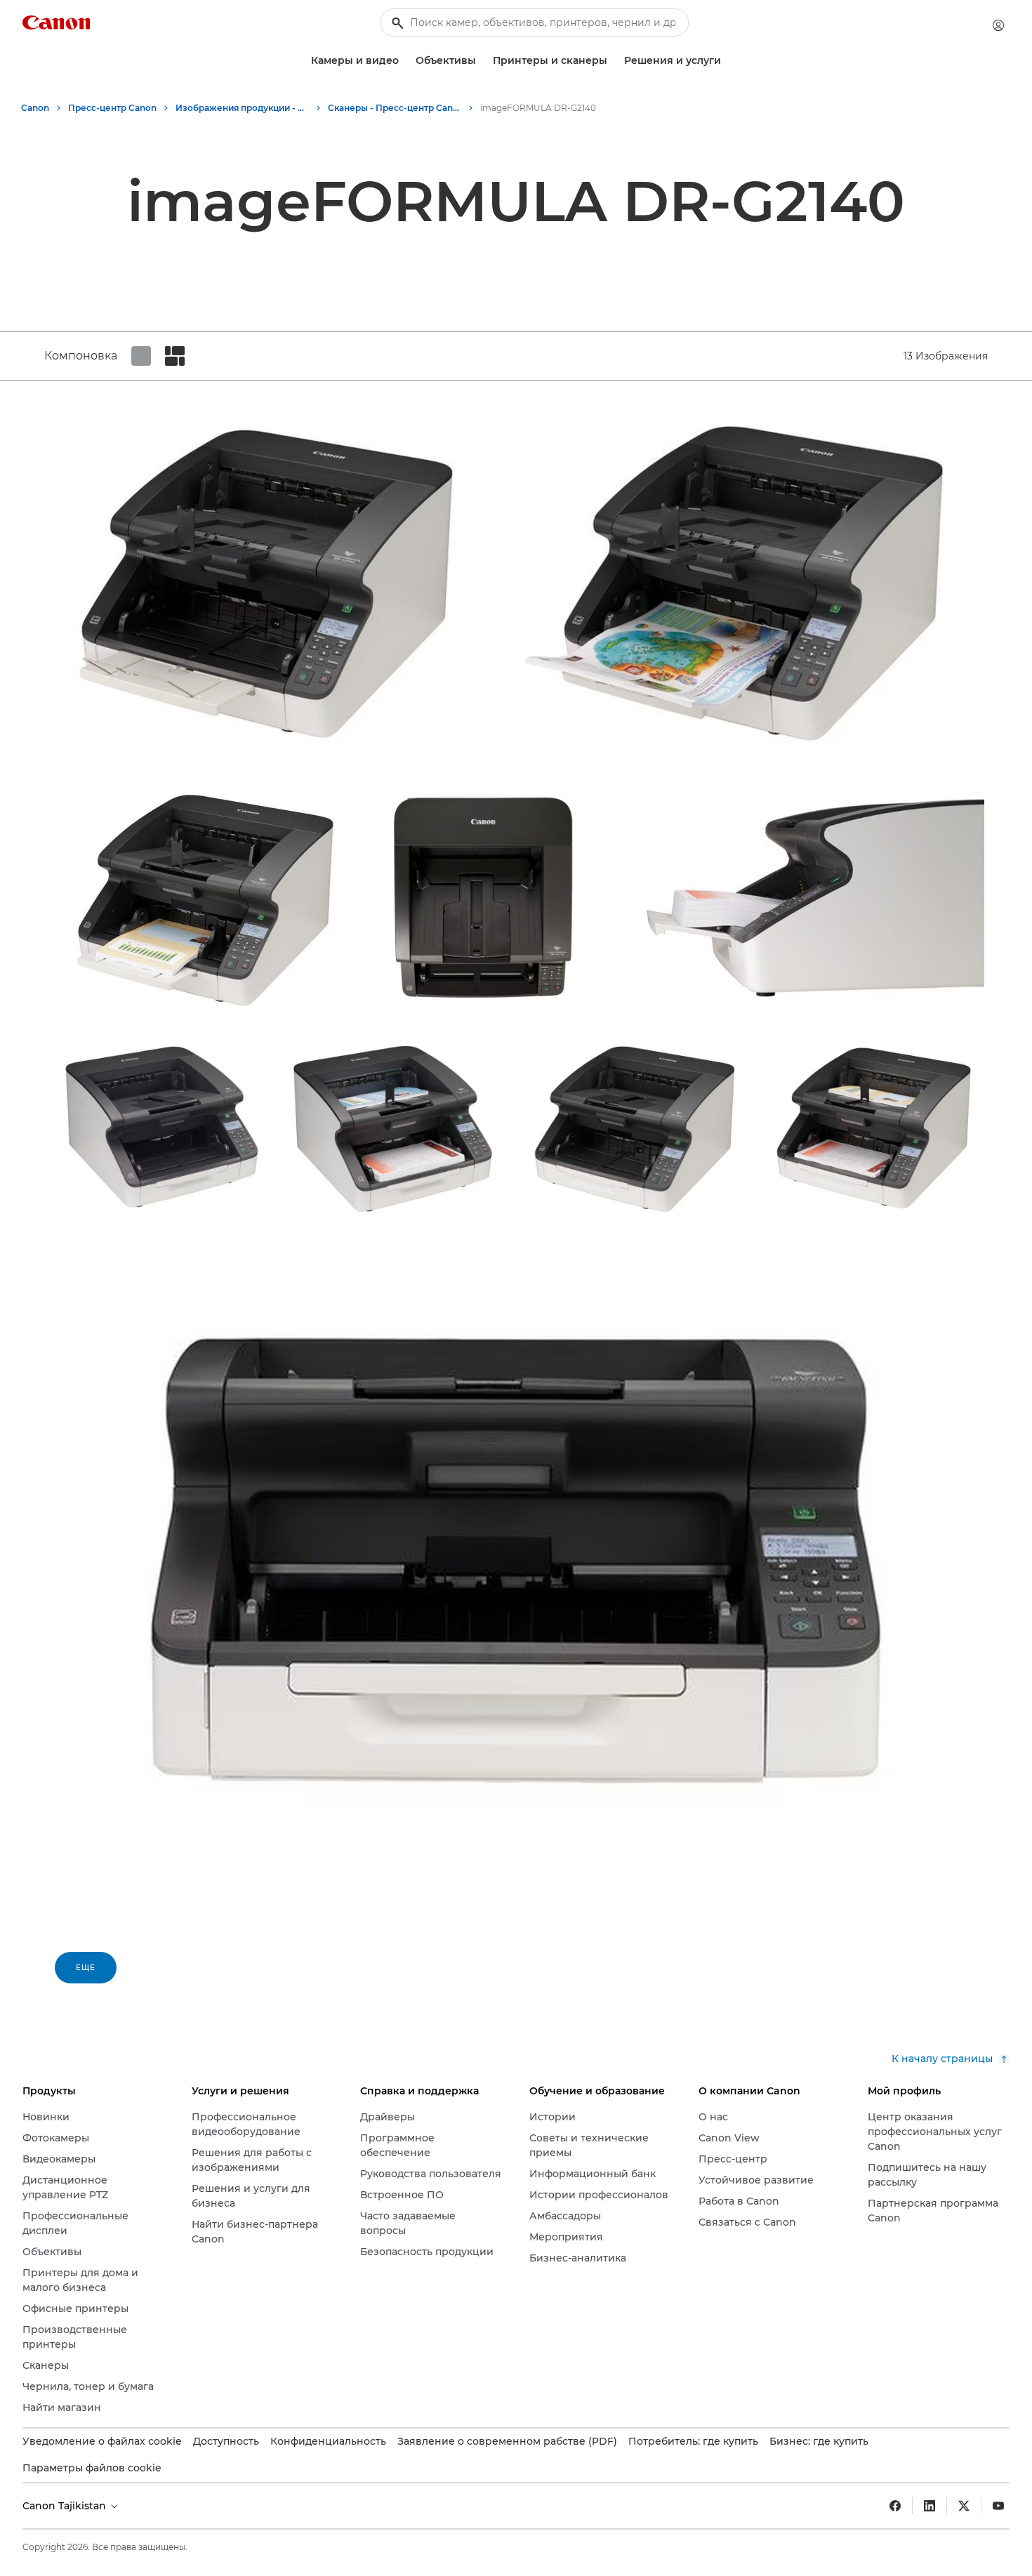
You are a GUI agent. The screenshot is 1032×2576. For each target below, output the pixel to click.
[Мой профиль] (998, 25)
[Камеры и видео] (404, 61)
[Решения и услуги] (727, 61)
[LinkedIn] (930, 2506)
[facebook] (895, 2506)
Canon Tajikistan (66, 2506)
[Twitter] (964, 2506)
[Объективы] (482, 61)
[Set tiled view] (141, 356)
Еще (86, 1968)
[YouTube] (998, 2506)
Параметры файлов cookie (92, 2468)
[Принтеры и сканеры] (613, 61)
